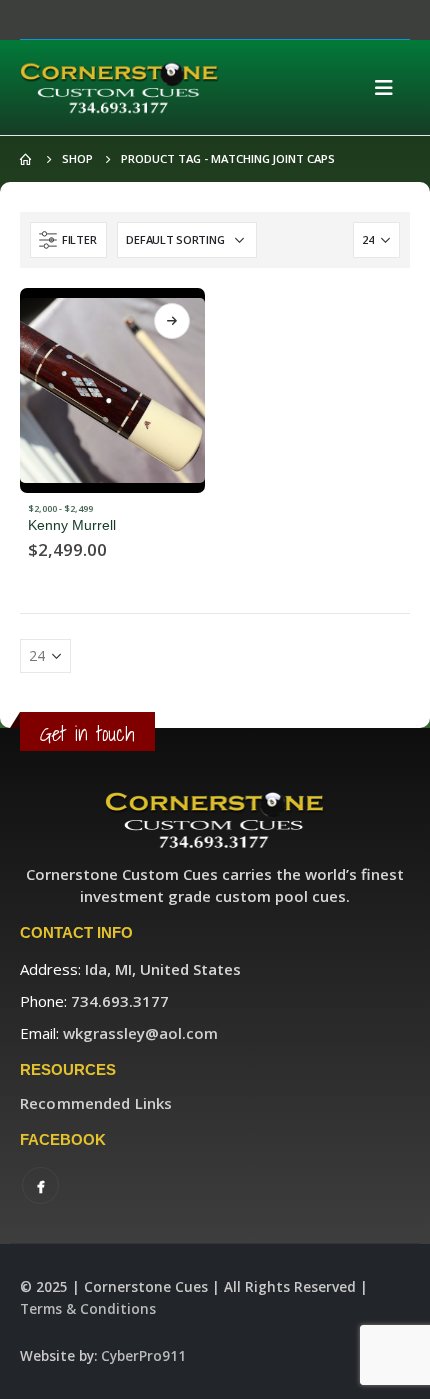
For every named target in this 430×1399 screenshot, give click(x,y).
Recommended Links (96, 1103)
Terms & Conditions (88, 1309)
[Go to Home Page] (27, 159)
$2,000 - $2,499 (60, 508)
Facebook (40, 1185)
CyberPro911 (143, 1356)
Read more (172, 321)
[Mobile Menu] (390, 88)
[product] (112, 390)
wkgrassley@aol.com (140, 1033)
